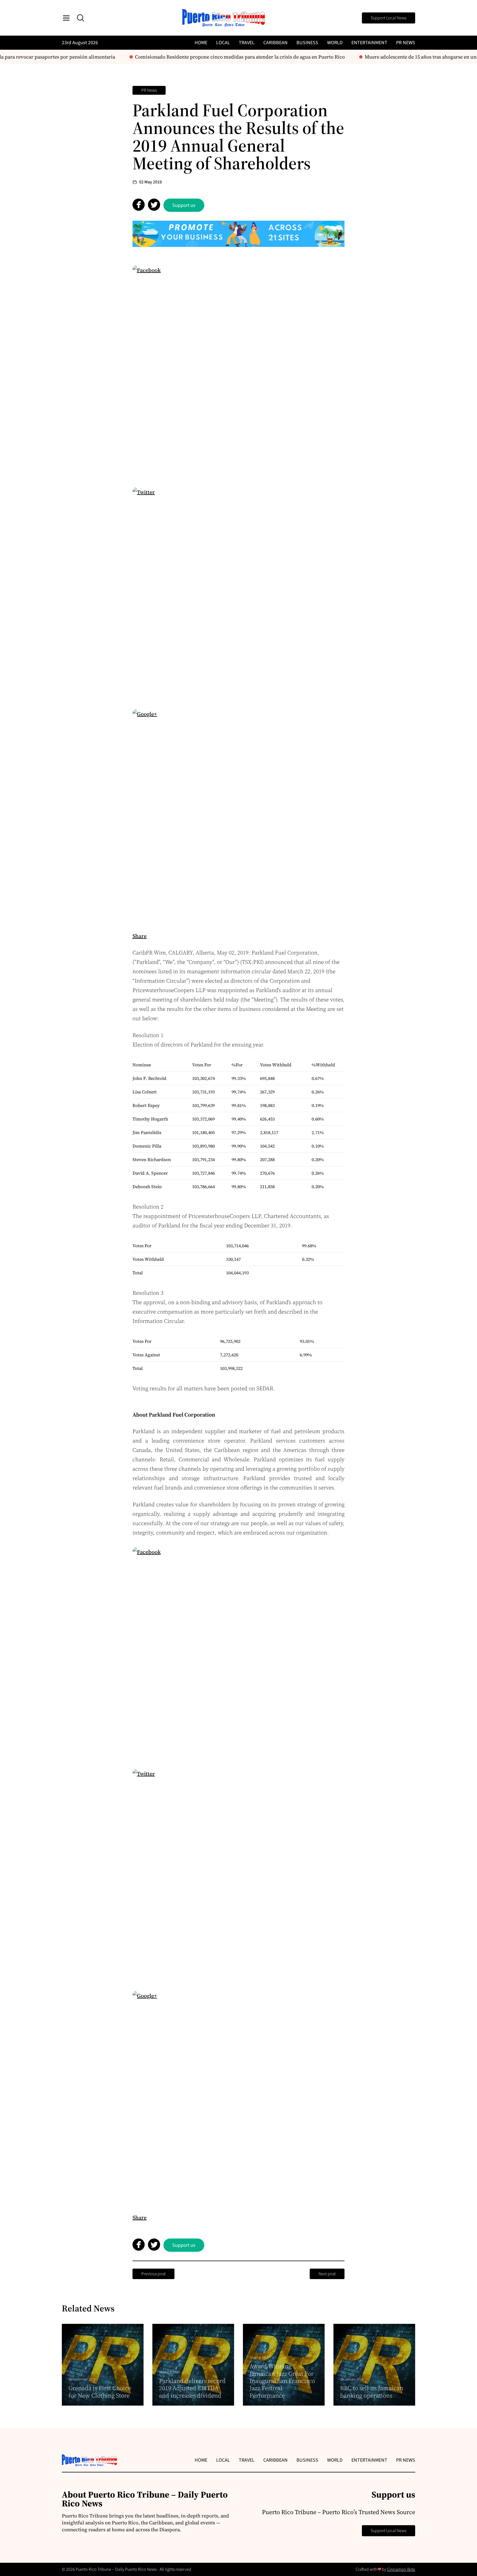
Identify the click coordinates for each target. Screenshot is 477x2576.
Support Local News (389, 18)
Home (201, 43)
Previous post (153, 2274)
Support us (184, 205)
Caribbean (275, 43)
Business (307, 43)
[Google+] (239, 815)
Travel (247, 43)
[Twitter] (239, 594)
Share (140, 936)
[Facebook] (239, 371)
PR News (406, 43)
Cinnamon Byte (401, 2569)
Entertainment (369, 43)
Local (223, 43)
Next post (327, 2274)
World (335, 43)
